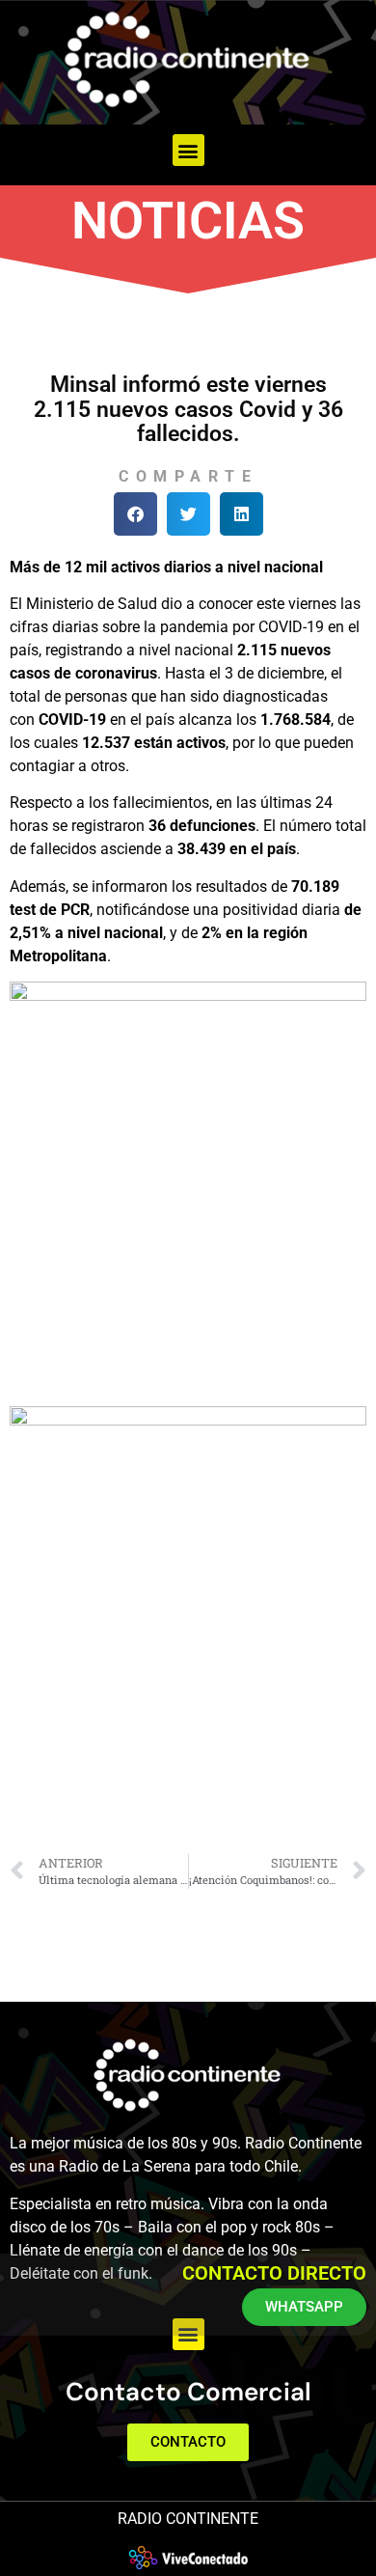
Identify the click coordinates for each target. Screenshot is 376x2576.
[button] (188, 150)
